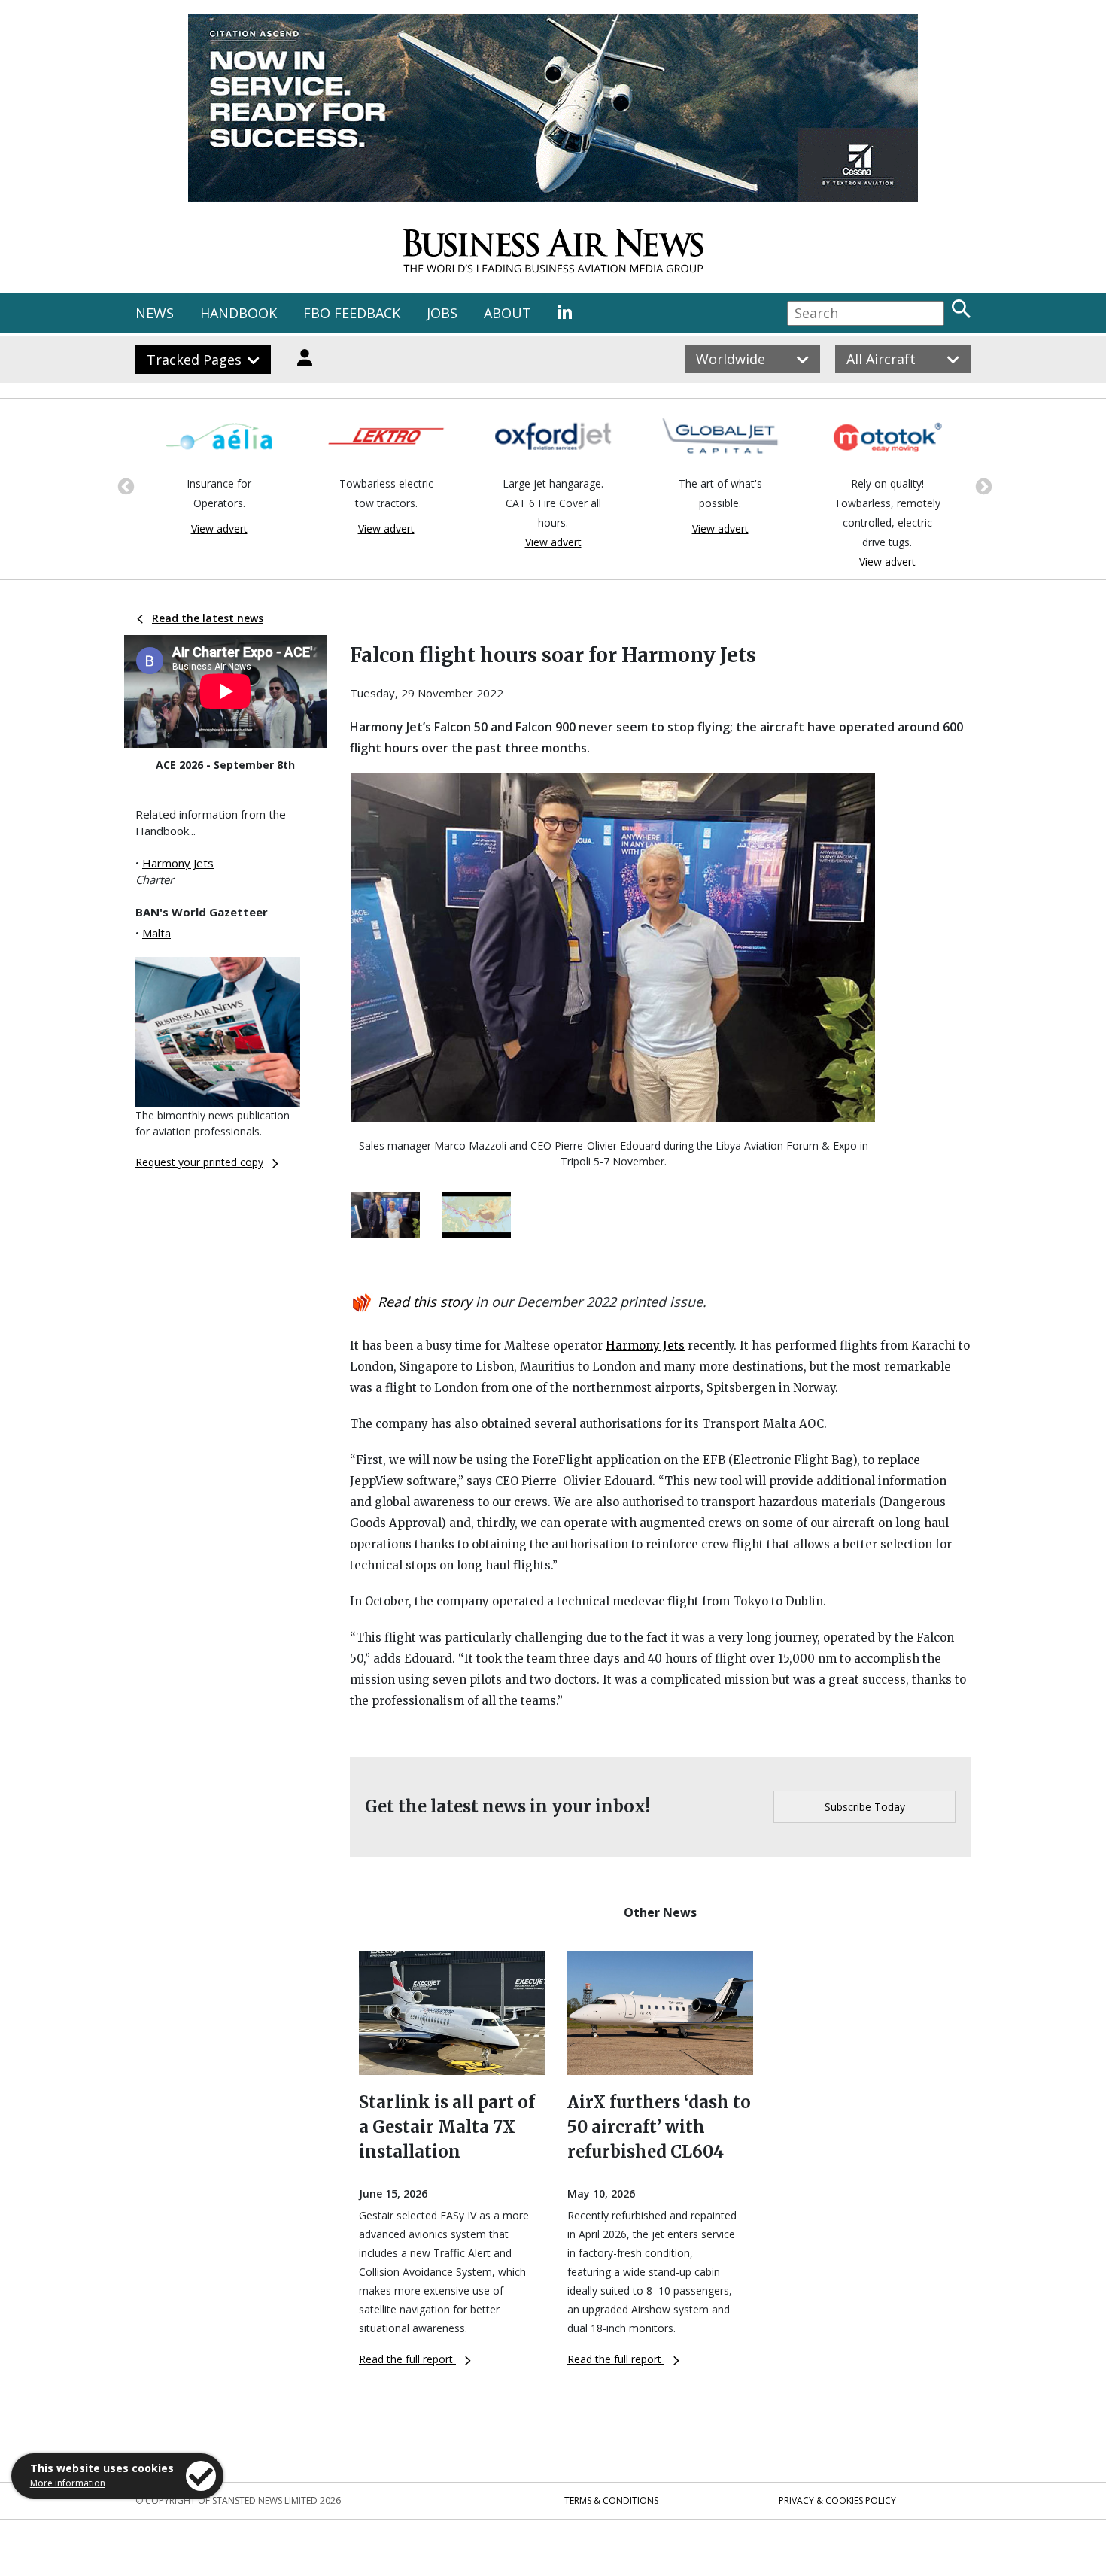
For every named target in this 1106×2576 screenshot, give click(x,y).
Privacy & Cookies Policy (837, 2500)
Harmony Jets (178, 863)
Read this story (425, 1302)
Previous (124, 485)
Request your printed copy (199, 1162)
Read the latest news (208, 618)
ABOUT (507, 313)
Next (982, 485)
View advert (219, 529)
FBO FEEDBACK (352, 313)
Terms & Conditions (611, 2500)
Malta (156, 933)
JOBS (442, 313)
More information (68, 2483)
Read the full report (407, 2359)
